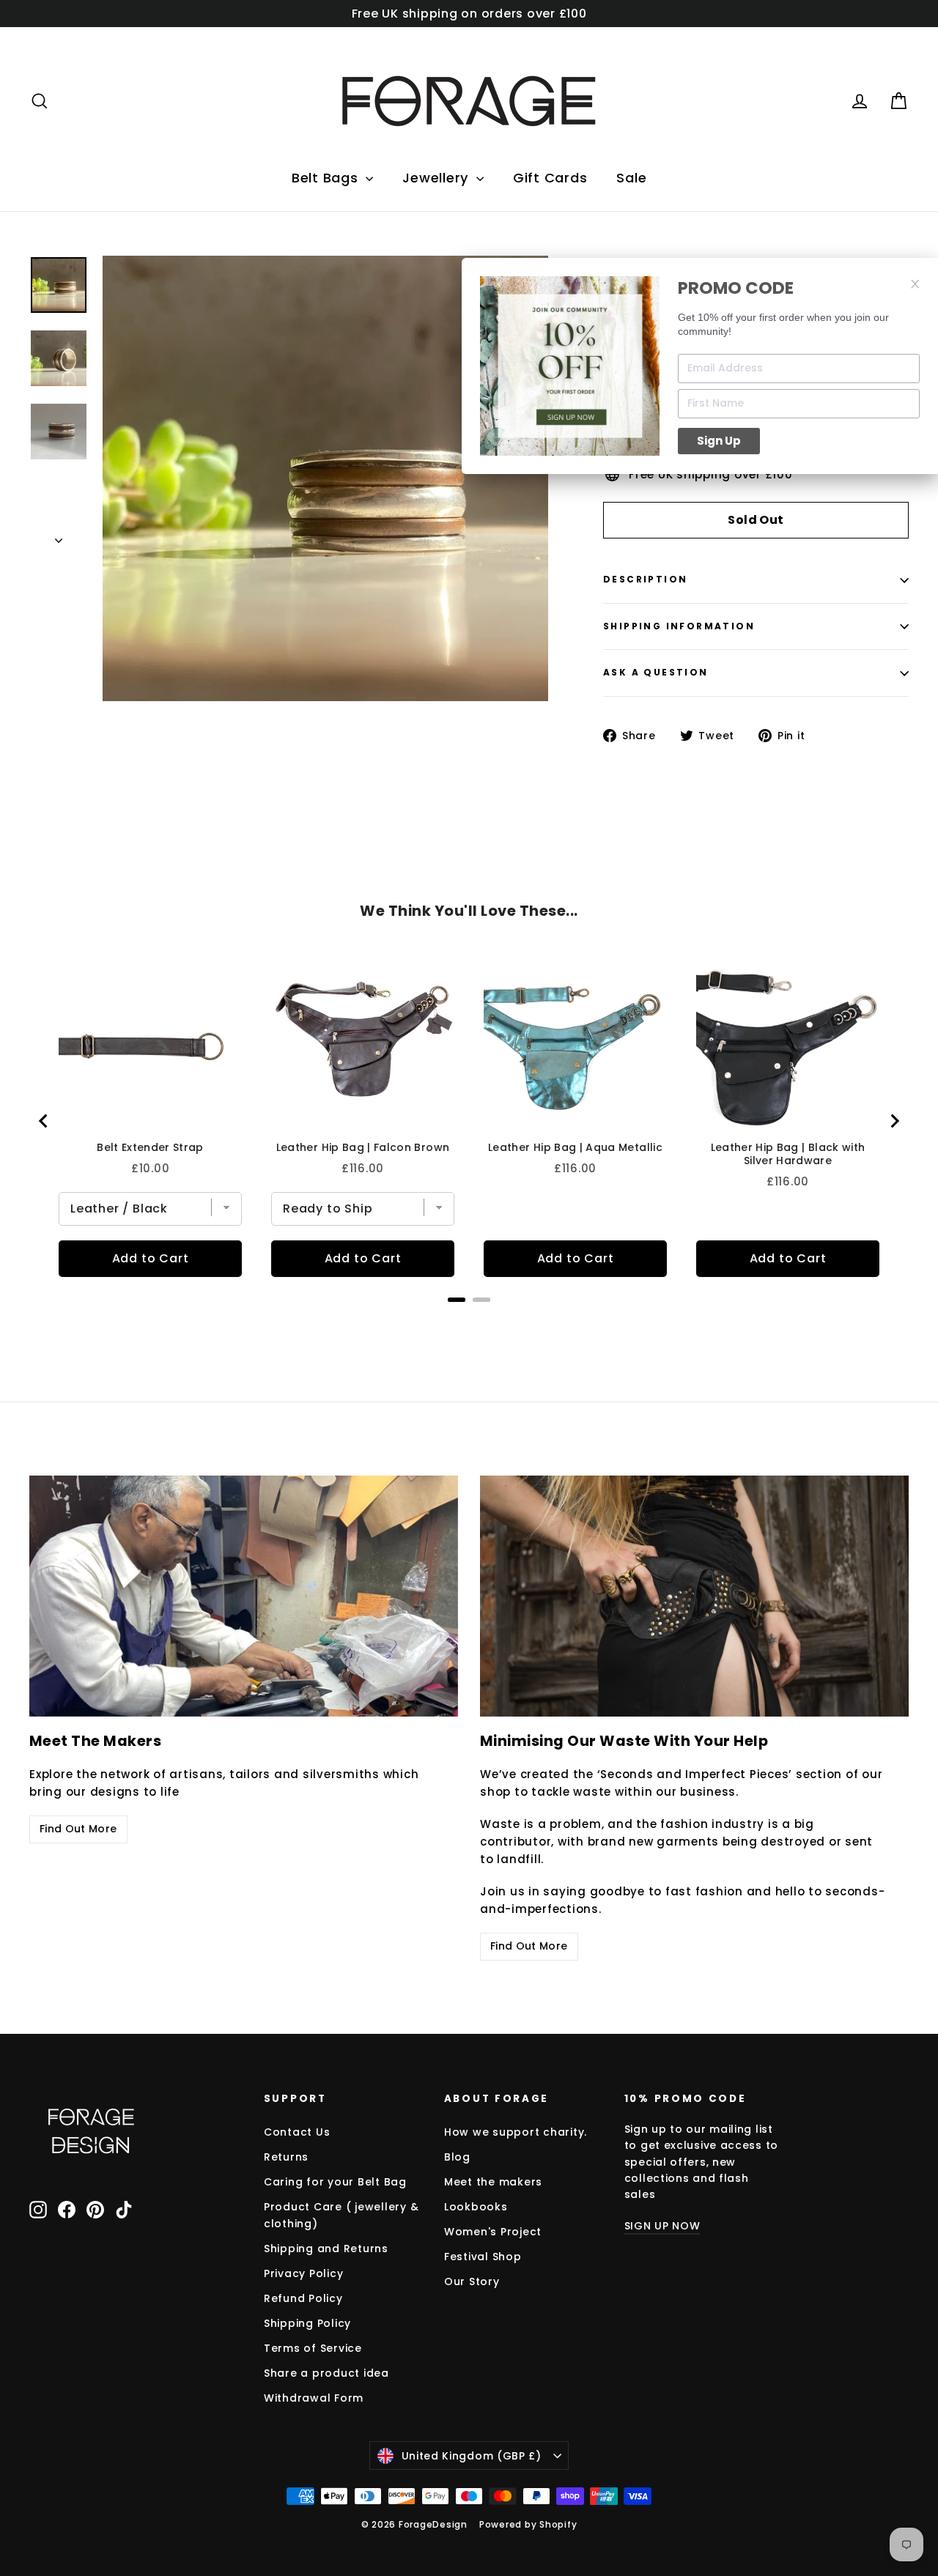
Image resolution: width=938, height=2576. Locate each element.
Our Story (472, 2281)
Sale (631, 178)
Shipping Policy (307, 2323)
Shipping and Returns (326, 2249)
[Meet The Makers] (244, 1596)
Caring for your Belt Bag (335, 2182)
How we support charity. (516, 2132)
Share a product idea (326, 2373)
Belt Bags (327, 178)
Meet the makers (493, 2182)
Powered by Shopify (528, 2524)
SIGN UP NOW (662, 2226)
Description (645, 579)
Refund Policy (303, 2298)
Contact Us (297, 2132)
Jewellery (437, 178)
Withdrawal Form (314, 2398)
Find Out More (78, 1829)
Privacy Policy (304, 2273)
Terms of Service (313, 2348)
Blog (457, 2157)
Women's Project (493, 2232)
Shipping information (679, 626)
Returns (286, 2157)
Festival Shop (483, 2257)
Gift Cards (550, 178)
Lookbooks (476, 2207)
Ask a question (656, 672)
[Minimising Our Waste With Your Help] (694, 1596)
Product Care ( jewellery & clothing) (341, 2215)
